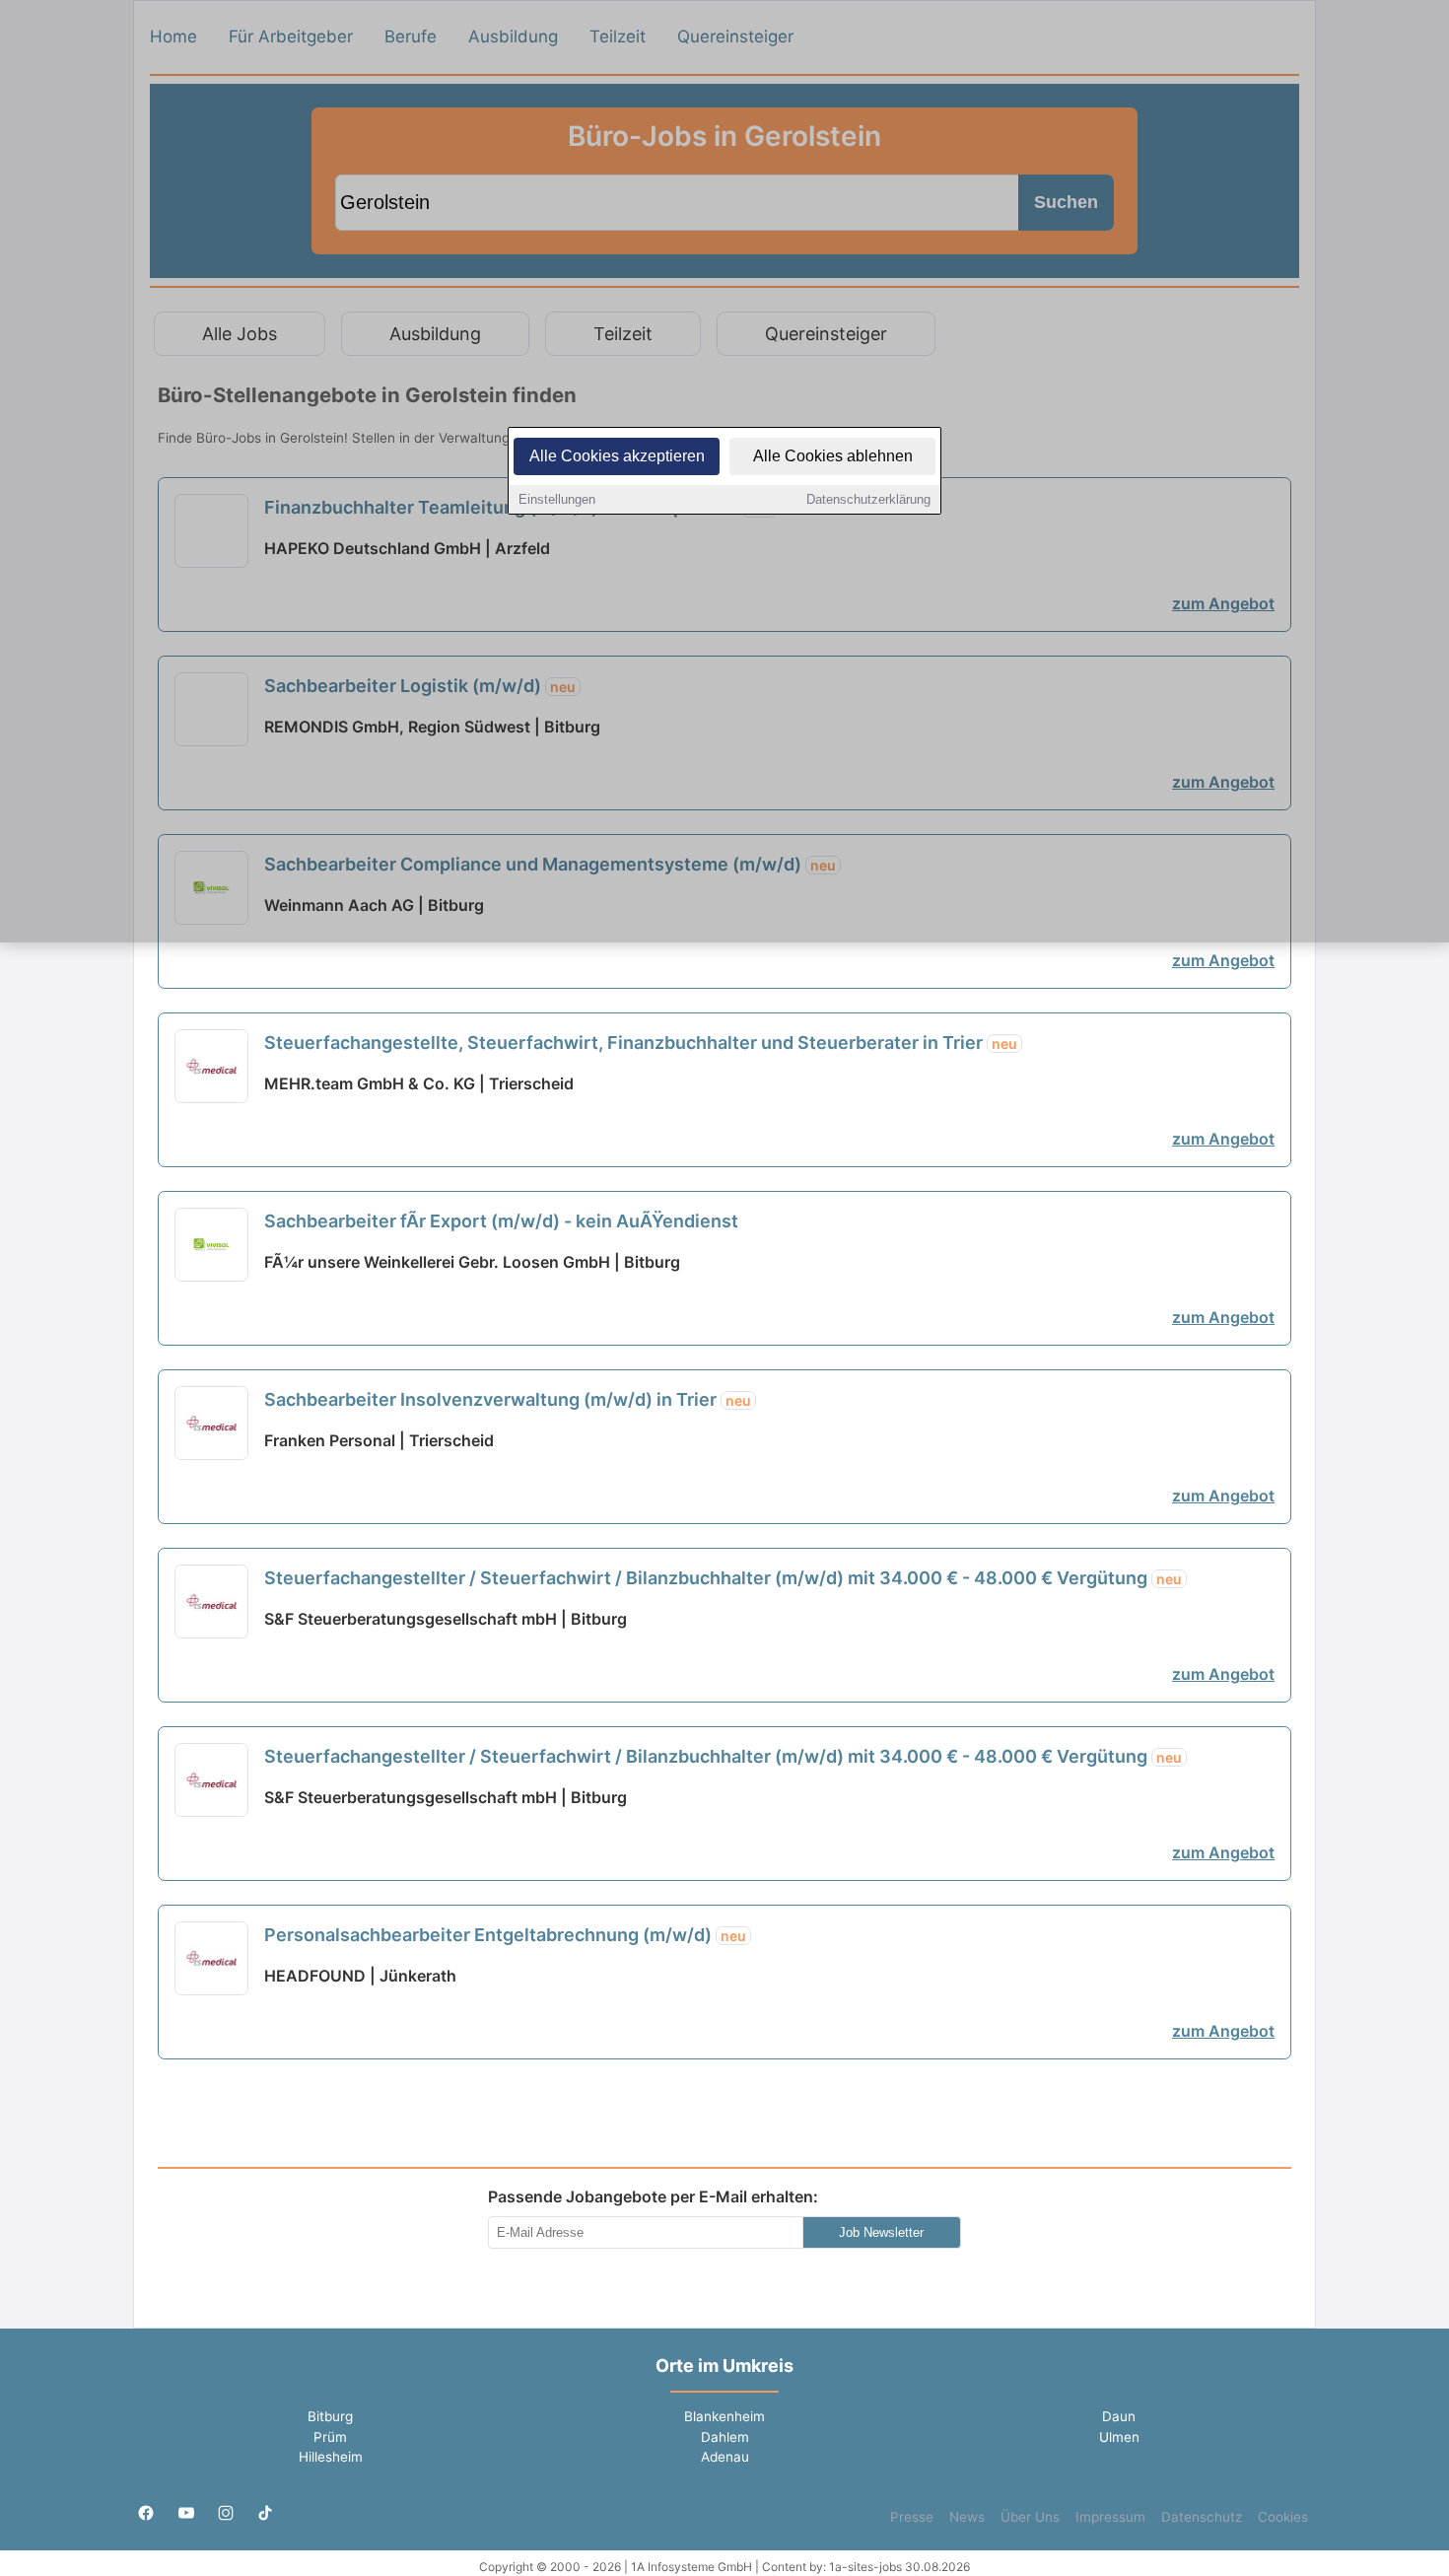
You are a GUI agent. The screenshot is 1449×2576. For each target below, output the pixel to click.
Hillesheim (331, 2457)
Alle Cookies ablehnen (833, 456)
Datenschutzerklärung (868, 499)
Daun (1119, 2416)
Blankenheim (724, 2416)
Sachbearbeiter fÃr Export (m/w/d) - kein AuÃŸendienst (501, 1221)
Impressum (1110, 2517)
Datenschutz (1202, 2517)
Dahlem (725, 2437)
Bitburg (330, 2416)
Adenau (725, 2457)
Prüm (330, 2437)
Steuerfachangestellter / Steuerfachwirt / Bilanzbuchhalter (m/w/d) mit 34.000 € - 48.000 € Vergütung (723, 1578)
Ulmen (1119, 2437)
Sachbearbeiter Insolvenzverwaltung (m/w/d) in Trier (508, 1399)
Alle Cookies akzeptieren (617, 456)
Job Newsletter (881, 2232)
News (967, 2517)
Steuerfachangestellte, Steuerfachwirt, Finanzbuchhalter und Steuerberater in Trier (641, 1043)
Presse (912, 2517)
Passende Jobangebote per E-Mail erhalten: (653, 2196)
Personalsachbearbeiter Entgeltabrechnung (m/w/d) (505, 1935)
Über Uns (1030, 2517)
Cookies (1283, 2517)
